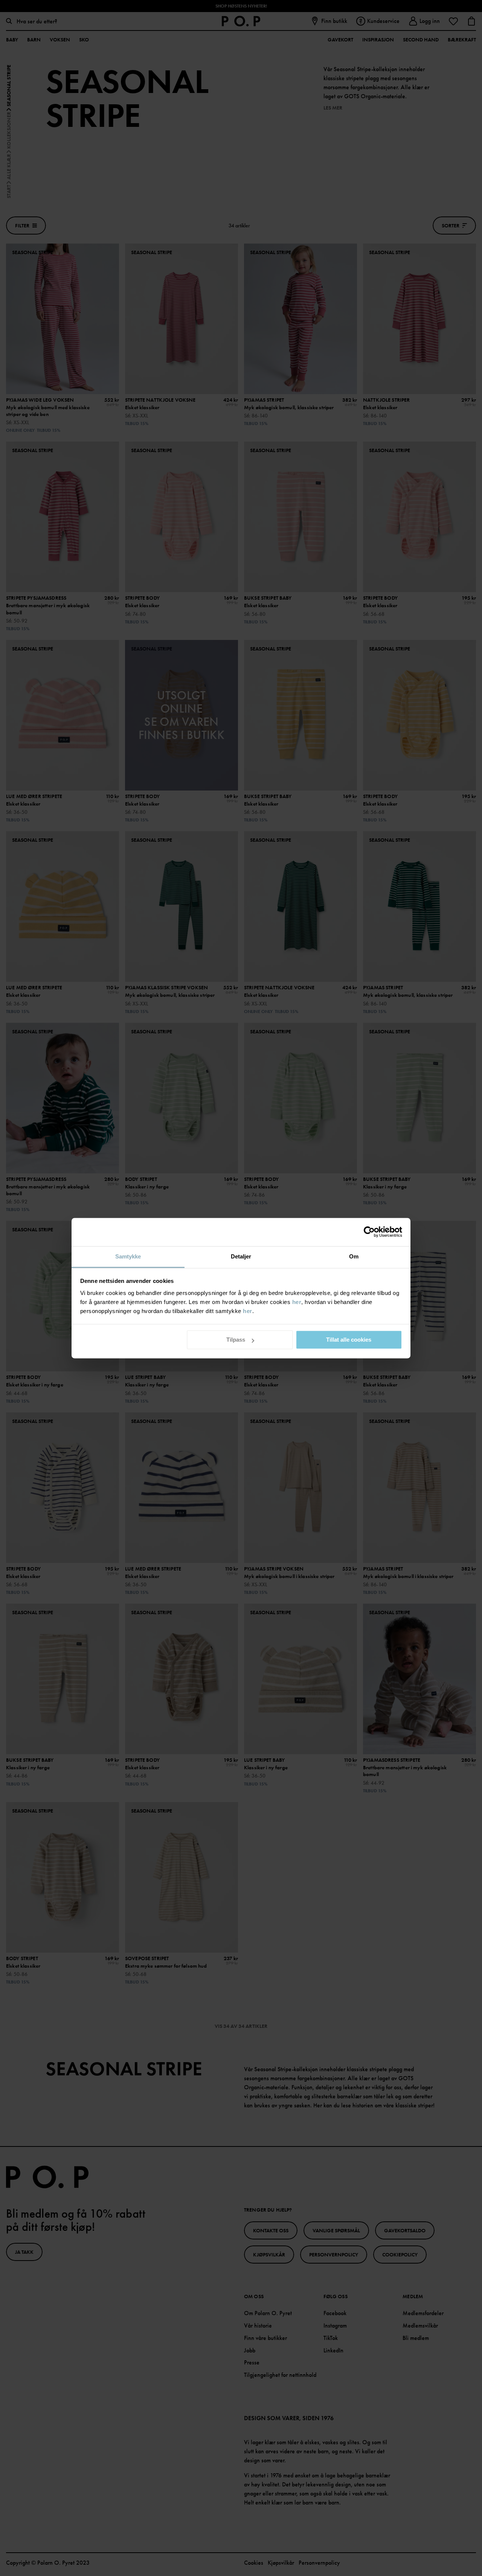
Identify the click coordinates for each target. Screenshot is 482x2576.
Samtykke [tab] (128, 1256)
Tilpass (236, 1340)
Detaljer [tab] (241, 1256)
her (297, 1302)
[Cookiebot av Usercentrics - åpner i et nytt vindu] (369, 1232)
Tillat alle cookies (349, 1340)
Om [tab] (354, 1256)
